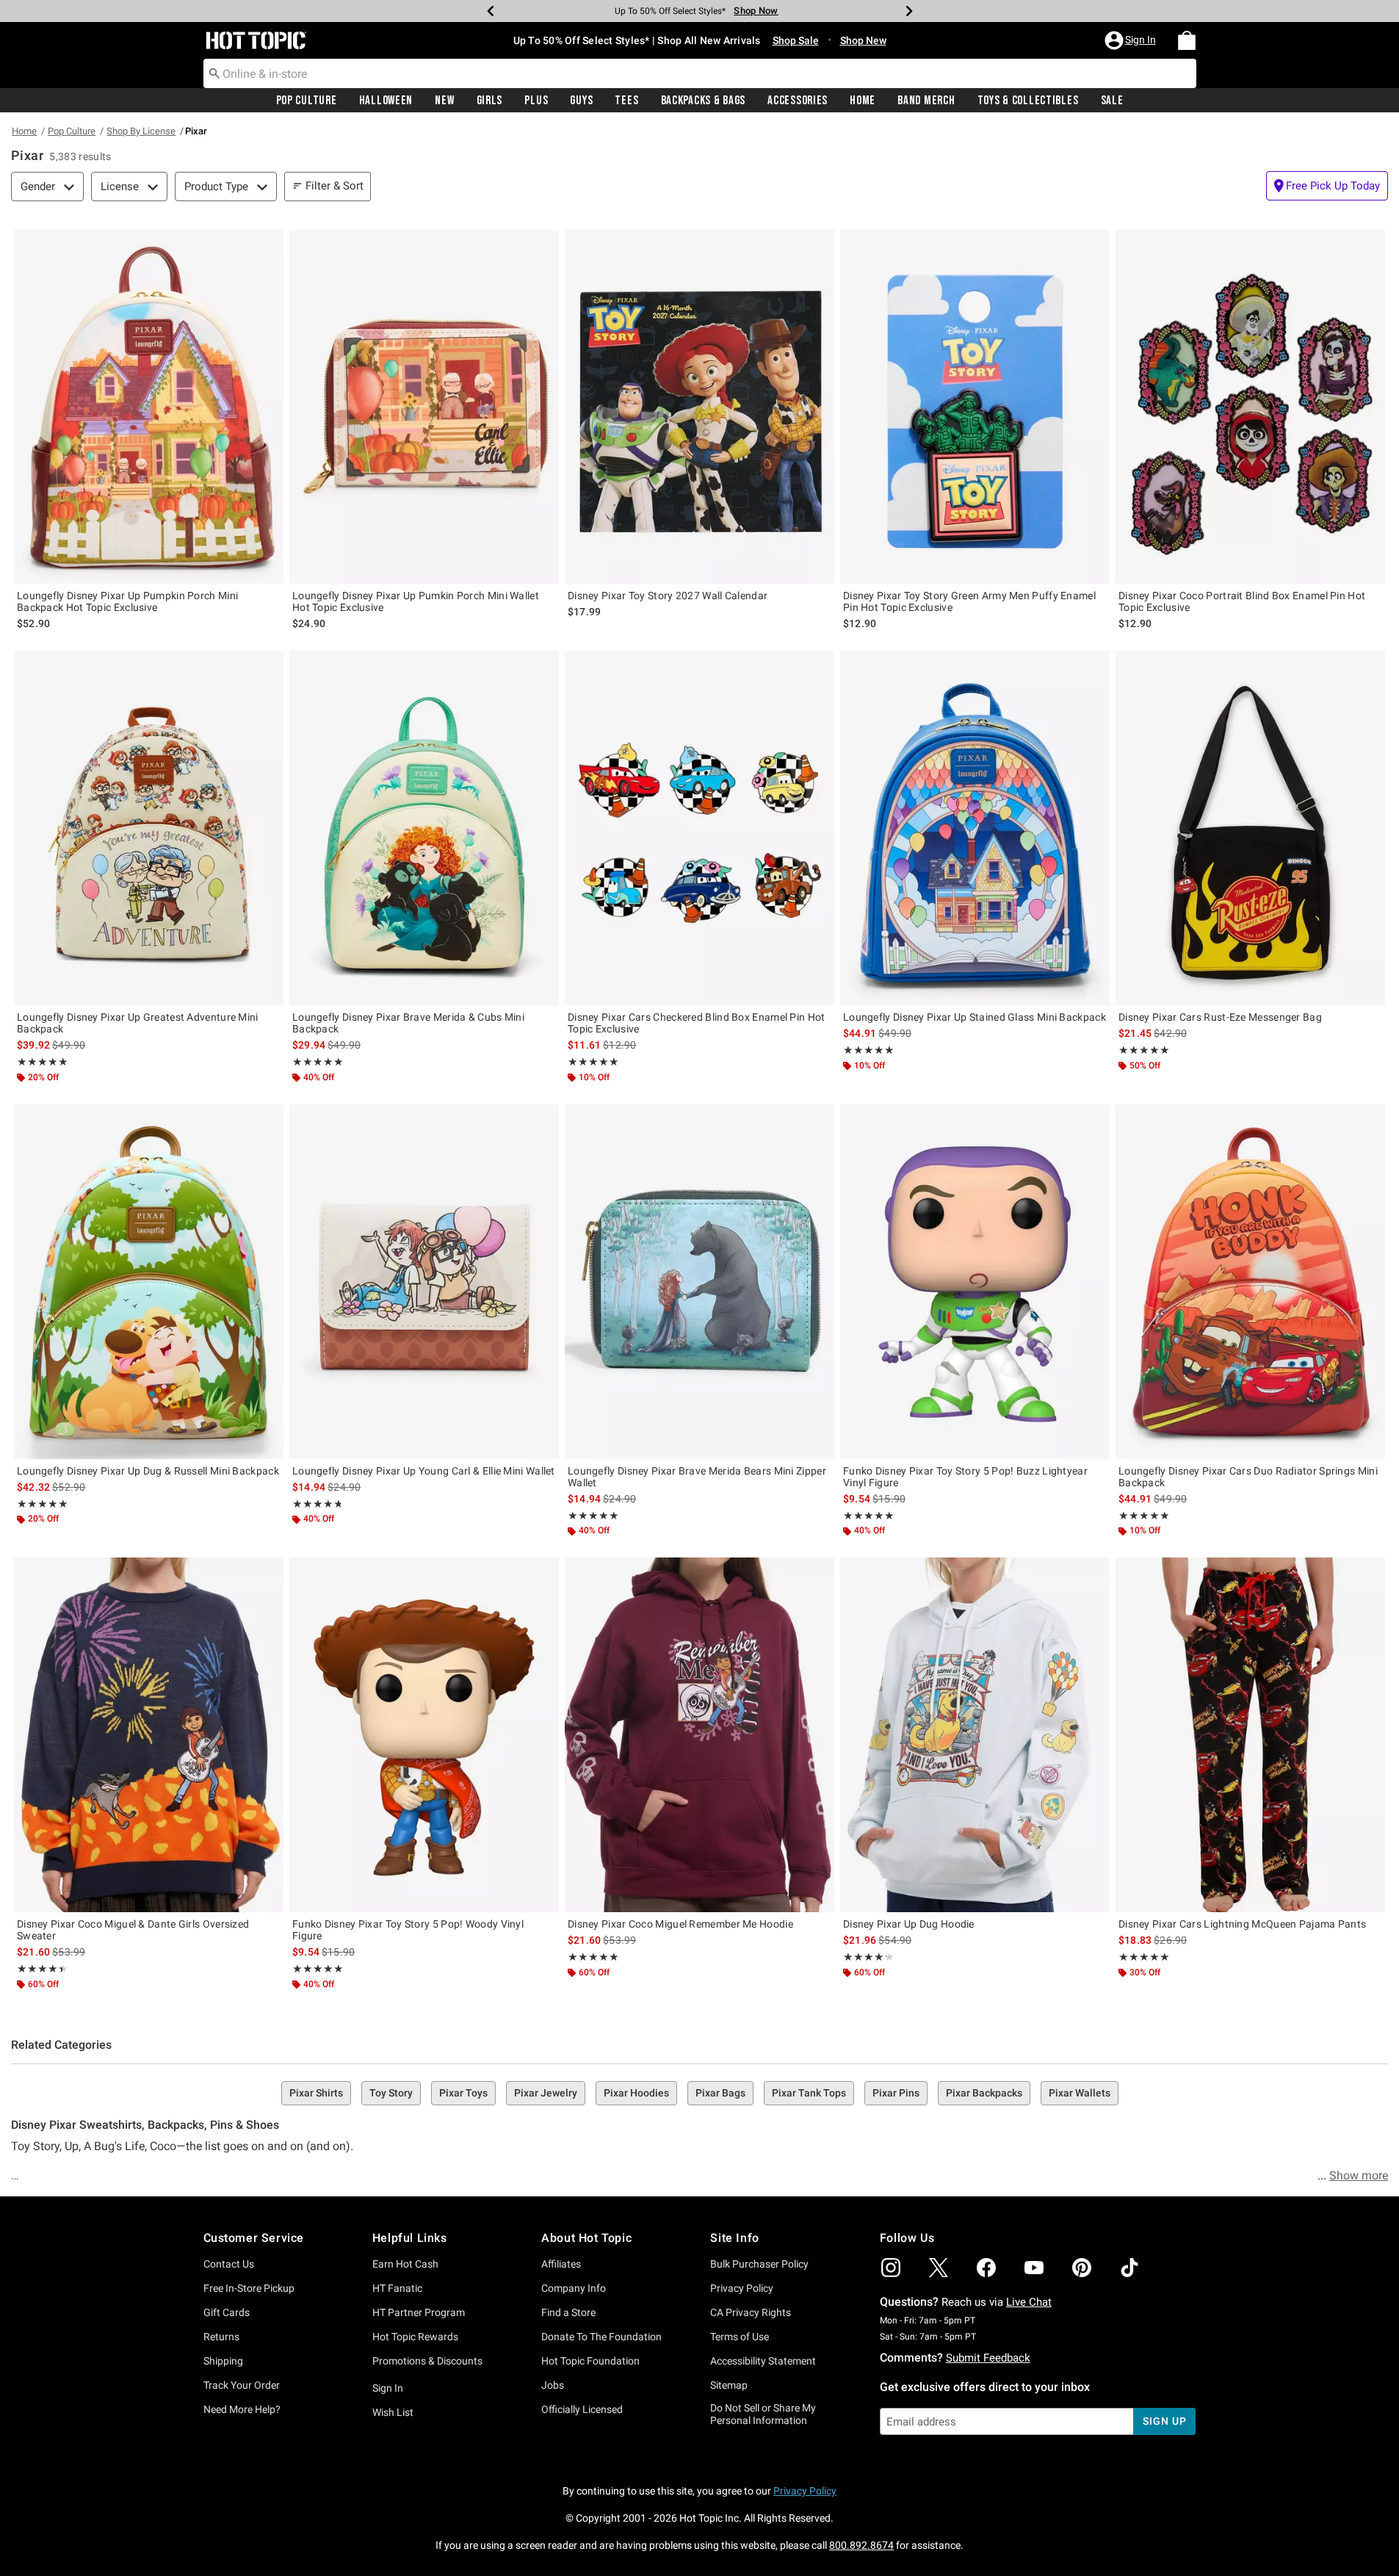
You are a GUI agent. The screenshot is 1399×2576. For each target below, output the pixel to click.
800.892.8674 (861, 2545)
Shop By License (141, 131)
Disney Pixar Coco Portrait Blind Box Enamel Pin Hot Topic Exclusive (1242, 601)
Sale (1112, 101)
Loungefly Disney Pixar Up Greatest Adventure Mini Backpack (138, 1023)
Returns (221, 2337)
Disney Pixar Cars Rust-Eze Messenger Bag (1220, 1017)
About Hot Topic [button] (586, 2238)
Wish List (393, 2412)
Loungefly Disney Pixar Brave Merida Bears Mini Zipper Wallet (697, 1477)
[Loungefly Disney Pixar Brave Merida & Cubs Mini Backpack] (424, 828)
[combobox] (700, 73)
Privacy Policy (742, 2288)
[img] (891, 2268)
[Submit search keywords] (214, 73)
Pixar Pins (896, 2093)
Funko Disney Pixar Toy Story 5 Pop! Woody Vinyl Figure (408, 1930)
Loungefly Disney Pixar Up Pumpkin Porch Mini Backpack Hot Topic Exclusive (127, 601)
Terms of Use (740, 2337)
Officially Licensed (582, 2409)
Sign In (388, 2388)
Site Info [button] (734, 2238)
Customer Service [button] (254, 2238)
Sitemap (729, 2385)
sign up (1164, 2421)
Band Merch (926, 101)
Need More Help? (242, 2409)
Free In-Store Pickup (249, 2288)
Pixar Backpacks (984, 2093)
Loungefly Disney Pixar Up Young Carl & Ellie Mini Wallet (424, 1471)
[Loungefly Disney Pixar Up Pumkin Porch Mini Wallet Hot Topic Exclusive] (424, 407)
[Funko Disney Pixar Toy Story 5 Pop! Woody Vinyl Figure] (424, 1735)
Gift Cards (227, 2312)
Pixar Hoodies (636, 2093)
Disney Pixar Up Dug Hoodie (909, 1924)
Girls (490, 101)
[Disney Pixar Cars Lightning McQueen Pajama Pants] (1250, 1735)
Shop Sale (796, 40)
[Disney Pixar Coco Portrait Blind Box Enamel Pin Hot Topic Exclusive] (1250, 407)
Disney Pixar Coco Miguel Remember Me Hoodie (680, 1924)
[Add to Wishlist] (269, 245)
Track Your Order (242, 2385)
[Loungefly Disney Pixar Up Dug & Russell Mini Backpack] (149, 1282)
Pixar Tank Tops (809, 2093)
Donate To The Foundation (601, 2337)
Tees (626, 101)
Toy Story (391, 2093)
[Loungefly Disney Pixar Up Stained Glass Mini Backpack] (975, 828)
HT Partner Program (419, 2312)
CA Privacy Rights (751, 2312)
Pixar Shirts (316, 2093)
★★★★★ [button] (42, 1062)
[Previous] (491, 11)
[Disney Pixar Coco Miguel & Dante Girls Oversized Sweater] (149, 1735)
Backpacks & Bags (704, 101)
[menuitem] (1187, 40)
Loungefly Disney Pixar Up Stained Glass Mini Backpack (975, 1017)
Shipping (223, 2361)
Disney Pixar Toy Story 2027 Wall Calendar (668, 596)
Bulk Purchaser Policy (759, 2264)
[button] (1132, 40)
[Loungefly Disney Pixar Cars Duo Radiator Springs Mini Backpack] (1250, 1282)
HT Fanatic (397, 2288)
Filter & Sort (335, 186)
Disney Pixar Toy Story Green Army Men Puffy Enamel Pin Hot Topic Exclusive (969, 601)
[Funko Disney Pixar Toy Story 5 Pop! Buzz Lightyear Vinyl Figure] (975, 1282)
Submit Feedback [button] (988, 2358)
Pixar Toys (463, 2093)
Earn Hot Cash (405, 2264)
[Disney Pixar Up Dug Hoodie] (975, 1735)
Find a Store (568, 2312)
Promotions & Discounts (427, 2361)
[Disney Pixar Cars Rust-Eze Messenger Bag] (1250, 828)
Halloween (386, 101)
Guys (581, 101)
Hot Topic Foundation (590, 2361)
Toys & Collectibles (1028, 101)
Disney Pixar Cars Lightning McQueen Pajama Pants (1242, 1924)
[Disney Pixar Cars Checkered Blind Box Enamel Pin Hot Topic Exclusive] (699, 828)
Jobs (553, 2385)
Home (863, 101)
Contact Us (229, 2264)
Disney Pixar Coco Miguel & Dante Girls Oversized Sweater (133, 1930)
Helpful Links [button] (410, 2238)
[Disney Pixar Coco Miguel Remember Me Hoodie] (699, 1735)
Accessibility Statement (763, 2361)
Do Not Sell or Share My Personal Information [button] (763, 2414)
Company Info (574, 2288)
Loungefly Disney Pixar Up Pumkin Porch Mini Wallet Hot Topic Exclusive (416, 601)
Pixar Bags (720, 2093)
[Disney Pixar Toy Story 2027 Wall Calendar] (699, 407)
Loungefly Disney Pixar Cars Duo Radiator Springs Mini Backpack (1248, 1477)
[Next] (909, 11)
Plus (536, 101)
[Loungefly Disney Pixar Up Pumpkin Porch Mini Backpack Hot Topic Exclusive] (149, 407)
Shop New (863, 40)
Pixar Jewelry (546, 2093)
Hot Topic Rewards (415, 2337)
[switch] (1327, 186)
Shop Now (751, 11)
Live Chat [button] (1029, 2302)
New (444, 101)
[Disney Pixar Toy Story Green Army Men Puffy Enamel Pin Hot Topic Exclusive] (975, 407)
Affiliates (561, 2264)
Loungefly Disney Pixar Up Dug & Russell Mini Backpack (148, 1471)
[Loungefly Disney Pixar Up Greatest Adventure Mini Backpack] (149, 828)
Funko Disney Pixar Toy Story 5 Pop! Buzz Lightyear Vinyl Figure (965, 1477)
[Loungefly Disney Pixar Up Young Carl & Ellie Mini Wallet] (424, 1282)
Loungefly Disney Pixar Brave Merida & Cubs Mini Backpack (408, 1023)
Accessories (798, 101)
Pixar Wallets (1080, 2093)
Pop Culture (307, 101)
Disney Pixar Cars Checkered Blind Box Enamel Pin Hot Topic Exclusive (697, 1023)
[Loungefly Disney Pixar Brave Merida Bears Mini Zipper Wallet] (699, 1282)
